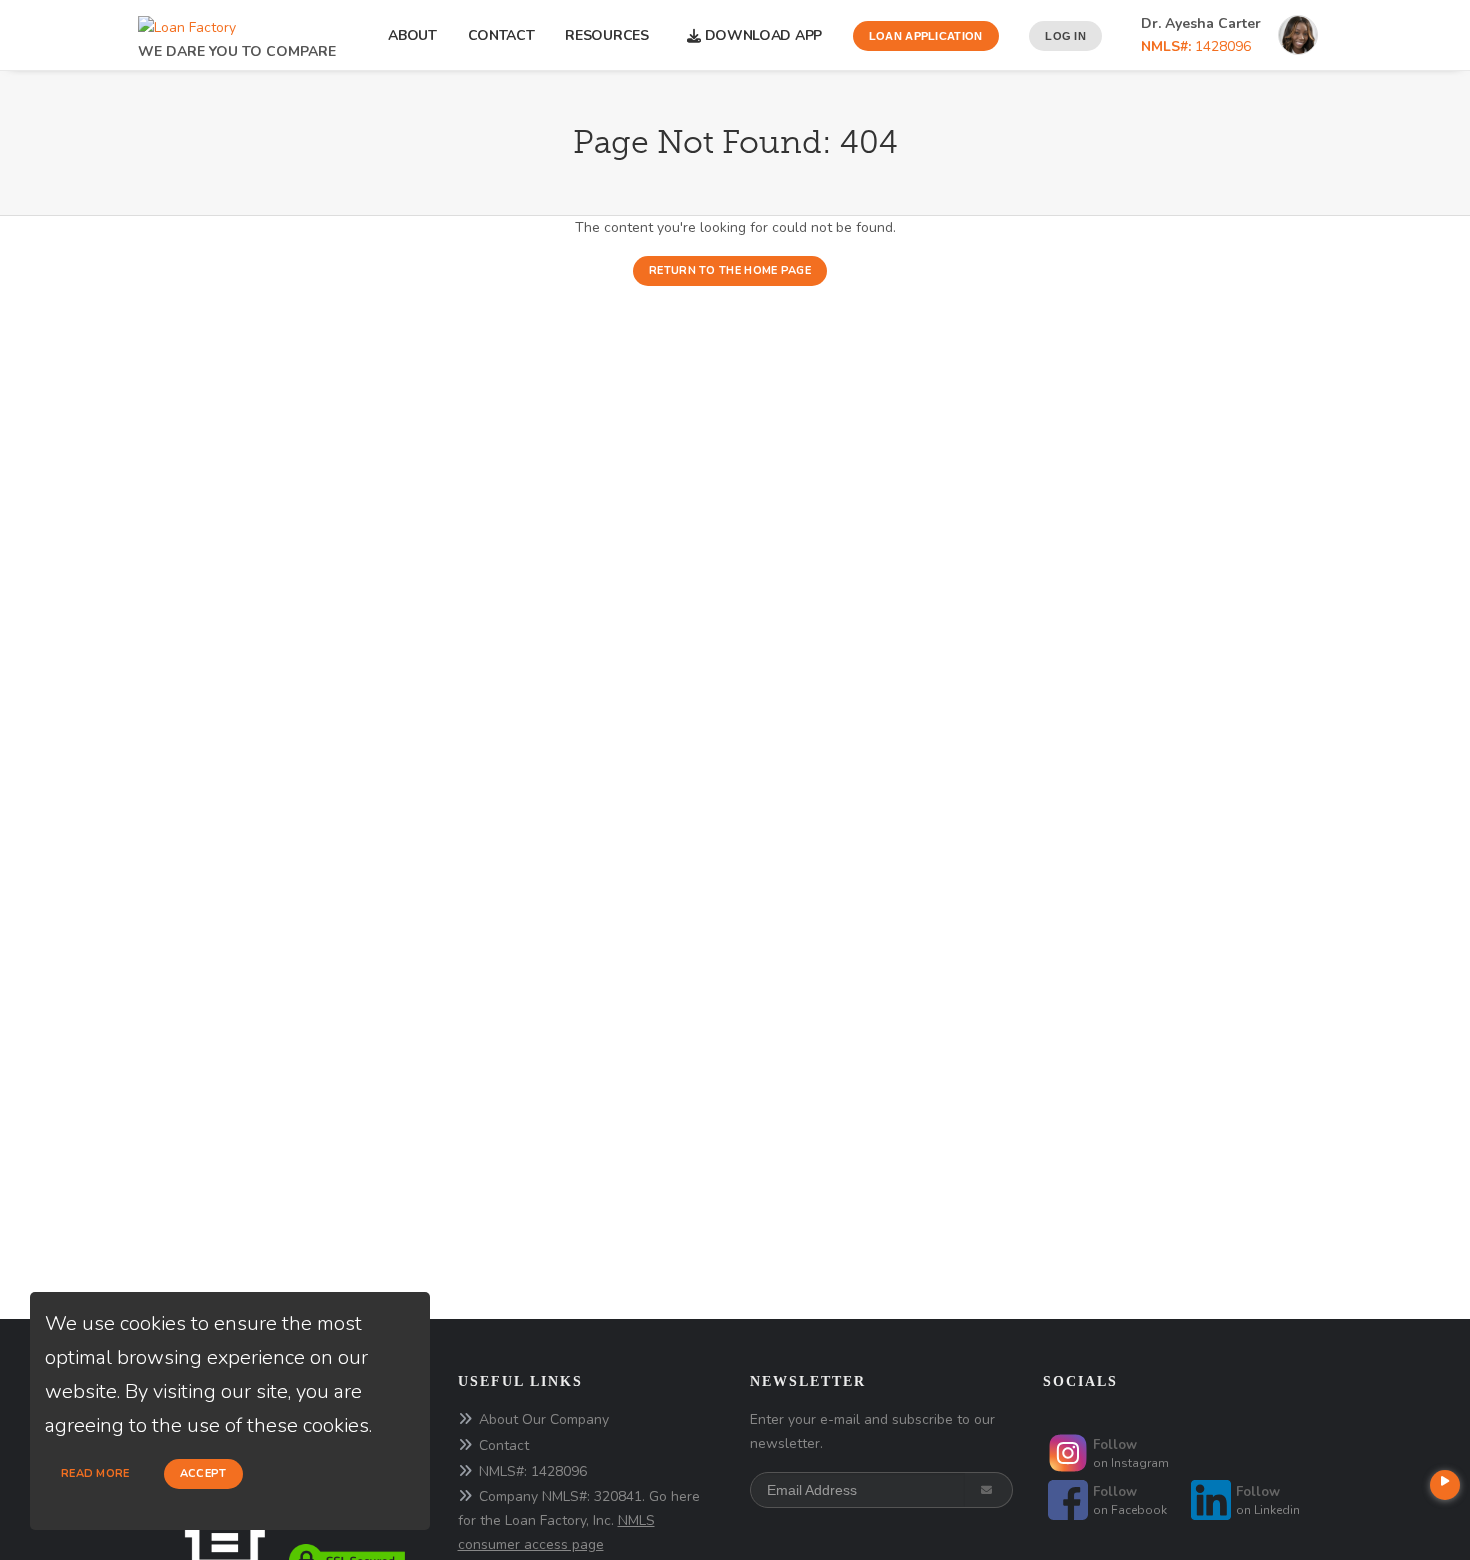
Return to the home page (730, 270)
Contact (501, 35)
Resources (610, 35)
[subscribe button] (988, 1490)
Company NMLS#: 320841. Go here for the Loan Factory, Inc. (579, 1520)
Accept (203, 1473)
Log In (1065, 36)
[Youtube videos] (1445, 1485)
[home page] (187, 22)
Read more (95, 1473)
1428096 (1196, 46)
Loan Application (926, 36)
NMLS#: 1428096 (533, 1471)
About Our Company (544, 1419)
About (412, 35)
